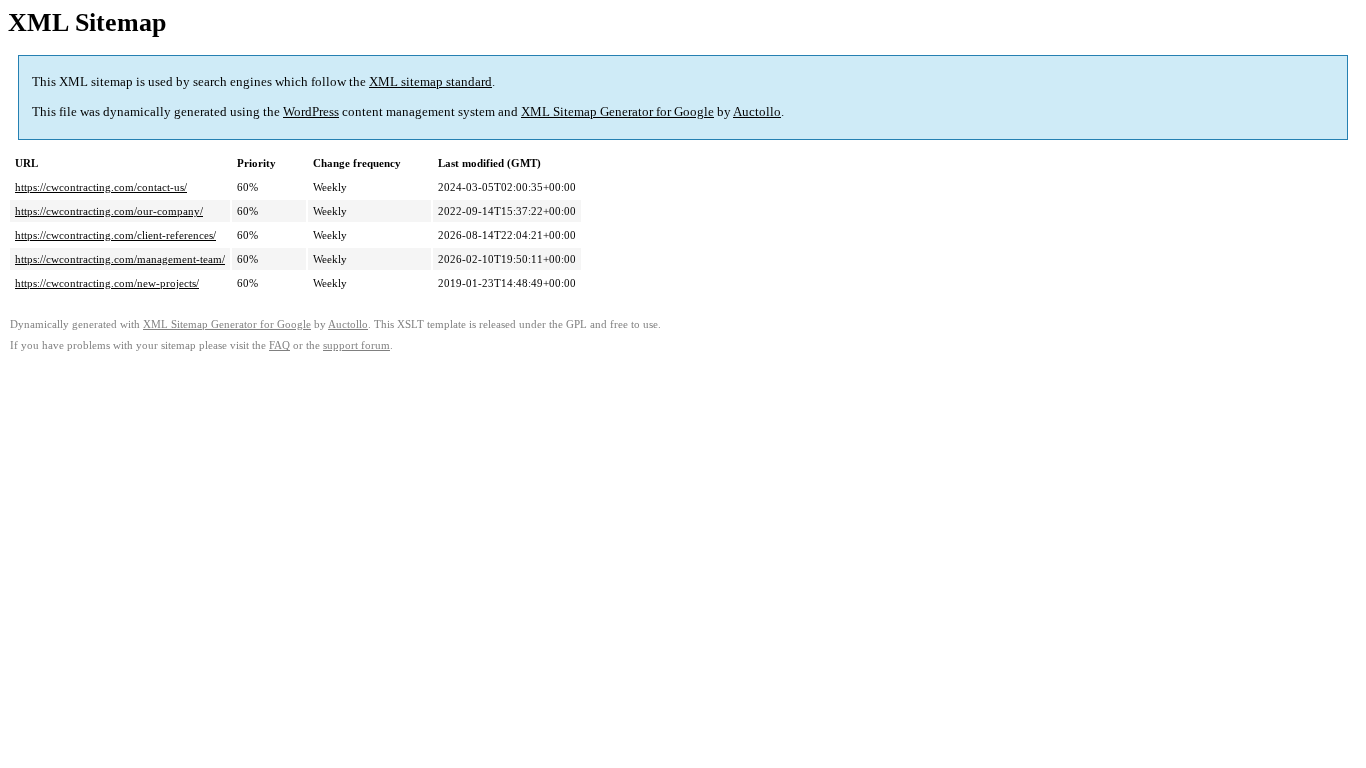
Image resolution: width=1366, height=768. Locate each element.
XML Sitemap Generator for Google (617, 111)
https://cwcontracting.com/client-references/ (115, 235)
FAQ (279, 345)
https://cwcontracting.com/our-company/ (109, 211)
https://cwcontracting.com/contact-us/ (101, 187)
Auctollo (757, 111)
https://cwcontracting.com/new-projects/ (107, 283)
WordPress (311, 111)
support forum (356, 345)
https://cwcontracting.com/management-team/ (120, 259)
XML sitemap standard (430, 81)
